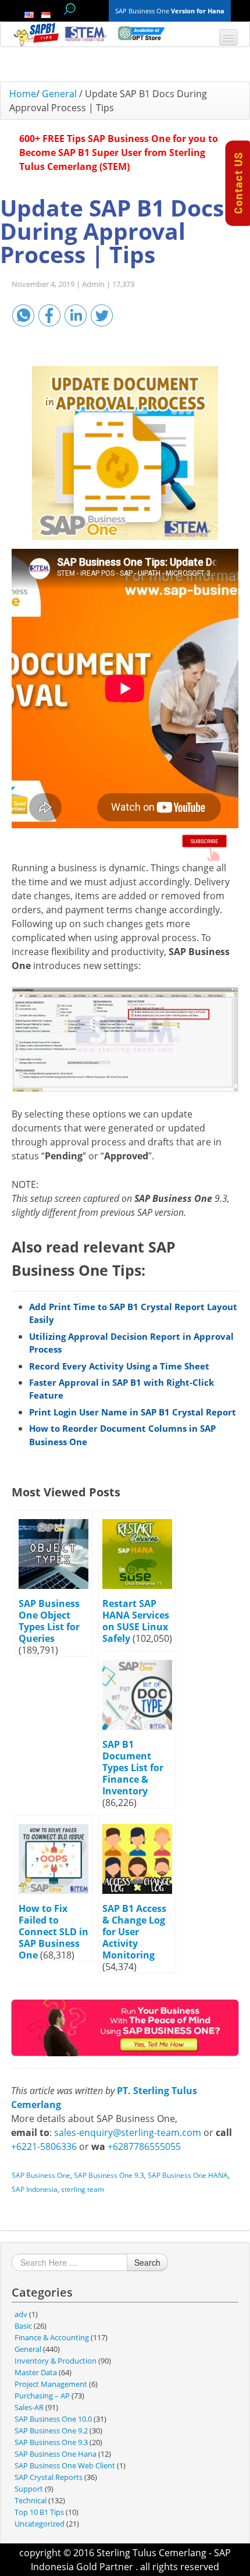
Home (23, 94)
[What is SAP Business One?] (125, 2027)
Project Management (51, 2384)
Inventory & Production (56, 2361)
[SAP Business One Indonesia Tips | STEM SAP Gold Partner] (37, 34)
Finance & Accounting (52, 2337)
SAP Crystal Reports (49, 2477)
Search (147, 2262)
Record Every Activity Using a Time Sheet (119, 1366)
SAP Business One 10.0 (53, 2419)
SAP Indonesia (35, 2189)
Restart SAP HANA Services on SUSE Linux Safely (136, 1621)
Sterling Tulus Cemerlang (151, 2553)
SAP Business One (41, 2175)
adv (21, 2314)
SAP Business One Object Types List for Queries (49, 1621)
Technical (31, 2500)
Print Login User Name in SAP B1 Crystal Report (133, 1412)
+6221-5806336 (44, 2146)
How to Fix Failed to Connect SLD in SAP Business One (53, 1932)
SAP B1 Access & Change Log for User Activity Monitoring (134, 1932)
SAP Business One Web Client (65, 2465)
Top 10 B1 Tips (39, 2512)
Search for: (69, 9)
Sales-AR (29, 2407)
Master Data (36, 2372)
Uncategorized (40, 2524)
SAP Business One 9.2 (51, 2430)
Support (29, 2489)
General (59, 94)
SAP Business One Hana (56, 2454)
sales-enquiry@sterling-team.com (128, 2133)
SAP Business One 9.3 (109, 2175)
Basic (23, 2326)
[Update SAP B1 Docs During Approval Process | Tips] (125, 453)
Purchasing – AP (42, 2396)
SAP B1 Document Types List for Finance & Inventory (133, 1768)
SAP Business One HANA (188, 2175)
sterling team (83, 2189)
